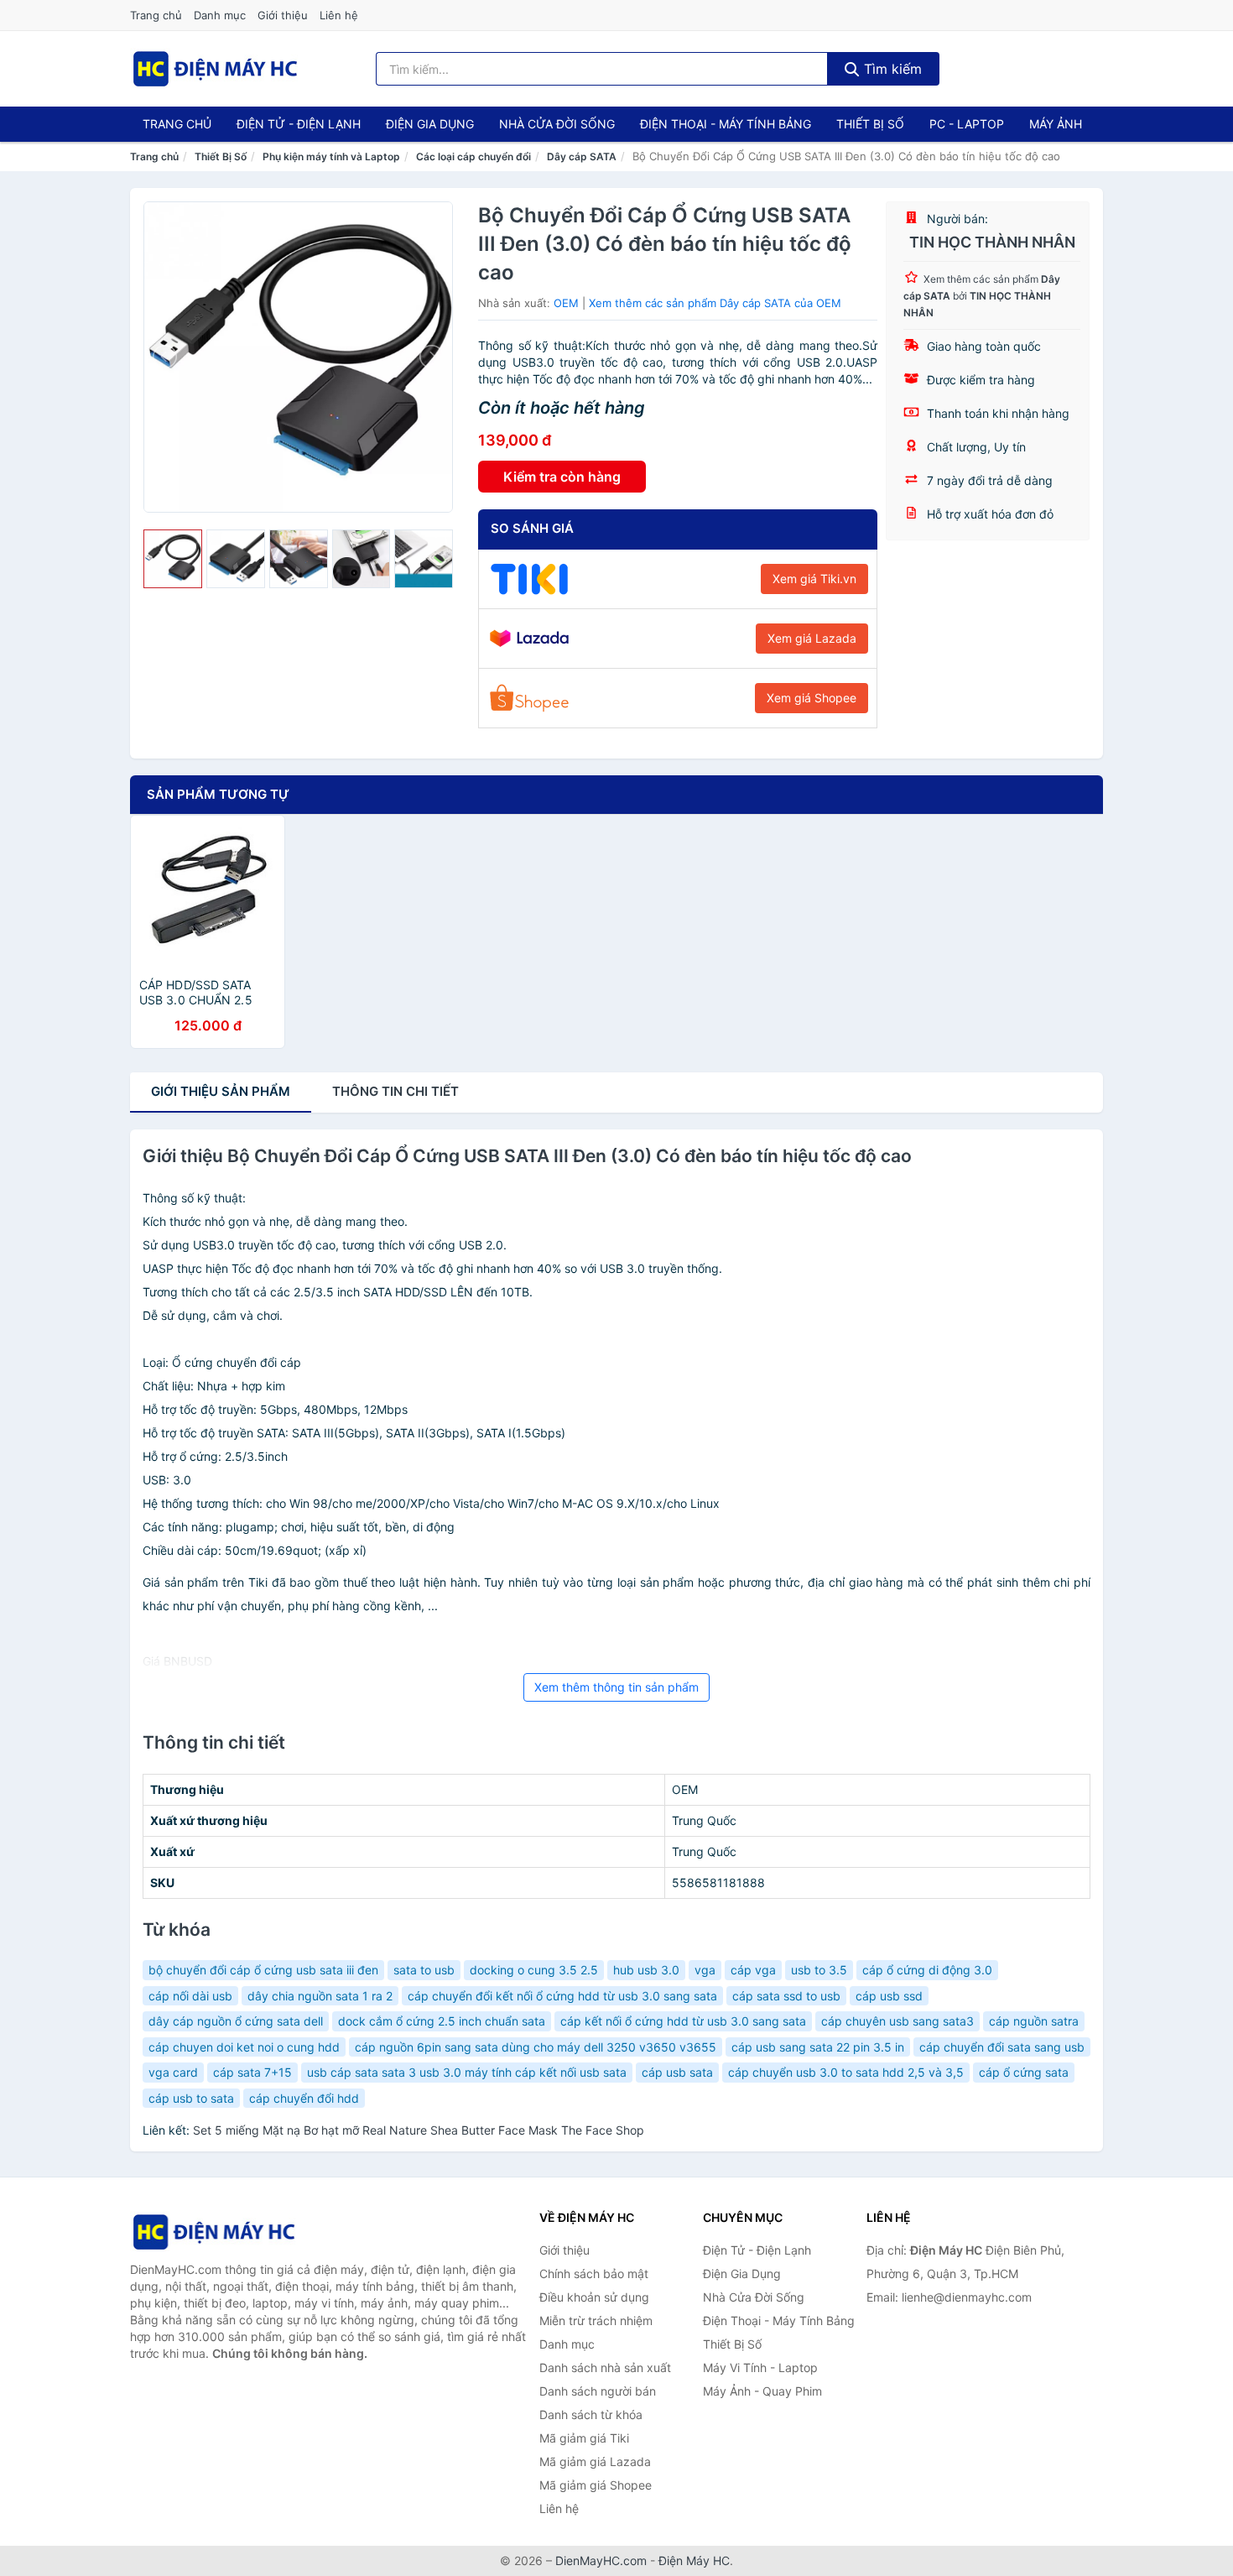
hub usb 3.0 (646, 1970)
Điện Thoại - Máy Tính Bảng (726, 124)
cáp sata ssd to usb (786, 1996)
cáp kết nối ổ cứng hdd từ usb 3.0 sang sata (683, 2021)
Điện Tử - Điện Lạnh (299, 124)
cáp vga (753, 1970)
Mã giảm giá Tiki (584, 2438)
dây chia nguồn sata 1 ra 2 (320, 1996)
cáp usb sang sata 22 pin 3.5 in (818, 2047)
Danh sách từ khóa (591, 2414)
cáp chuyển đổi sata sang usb (1002, 2047)
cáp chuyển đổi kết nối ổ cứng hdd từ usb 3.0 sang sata (562, 1996)
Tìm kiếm (891, 69)
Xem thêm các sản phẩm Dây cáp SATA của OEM (715, 303)
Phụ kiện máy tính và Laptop (331, 156)
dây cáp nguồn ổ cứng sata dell (236, 2021)
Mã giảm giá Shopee (596, 2485)
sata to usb (424, 1970)
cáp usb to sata (191, 2098)
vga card (173, 2072)
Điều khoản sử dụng (594, 2297)
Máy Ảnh (1056, 124)
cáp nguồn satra (1034, 2021)
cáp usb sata (677, 2072)
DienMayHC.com (601, 2560)
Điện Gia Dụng (430, 124)
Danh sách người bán (598, 2391)
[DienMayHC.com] (215, 69)
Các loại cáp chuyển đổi (473, 156)
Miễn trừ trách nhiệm (596, 2320)
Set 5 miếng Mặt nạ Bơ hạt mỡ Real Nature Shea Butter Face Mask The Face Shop (419, 2130)
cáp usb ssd (889, 1996)
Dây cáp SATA (582, 156)
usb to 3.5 (819, 1970)
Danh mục (220, 15)
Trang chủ (156, 15)
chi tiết (395, 1091)
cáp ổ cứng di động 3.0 (927, 1970)
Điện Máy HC (694, 2560)
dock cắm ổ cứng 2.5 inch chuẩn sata (442, 2021)
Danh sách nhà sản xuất (605, 2367)
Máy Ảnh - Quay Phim (762, 2391)
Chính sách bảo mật (594, 2274)
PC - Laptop (967, 124)
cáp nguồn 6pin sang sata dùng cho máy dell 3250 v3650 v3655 (536, 2047)
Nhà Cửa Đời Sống (557, 124)
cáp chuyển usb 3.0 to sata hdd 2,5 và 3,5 (846, 2072)
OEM (566, 303)
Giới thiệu (283, 15)
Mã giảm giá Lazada (595, 2461)
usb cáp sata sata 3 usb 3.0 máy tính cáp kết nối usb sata (467, 2072)
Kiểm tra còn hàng (562, 477)
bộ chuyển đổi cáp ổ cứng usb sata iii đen (263, 1970)
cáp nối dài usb (190, 1996)
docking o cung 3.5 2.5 (534, 1970)
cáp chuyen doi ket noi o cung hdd (244, 2047)
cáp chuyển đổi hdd (304, 2098)
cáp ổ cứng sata (1024, 2072)
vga (705, 1970)
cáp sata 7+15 (252, 2072)
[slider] (173, 559)
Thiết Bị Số (870, 124)
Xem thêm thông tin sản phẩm (616, 1687)
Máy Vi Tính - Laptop (760, 2367)
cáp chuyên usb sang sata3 (897, 2021)
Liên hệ (339, 15)
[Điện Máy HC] (214, 2232)
